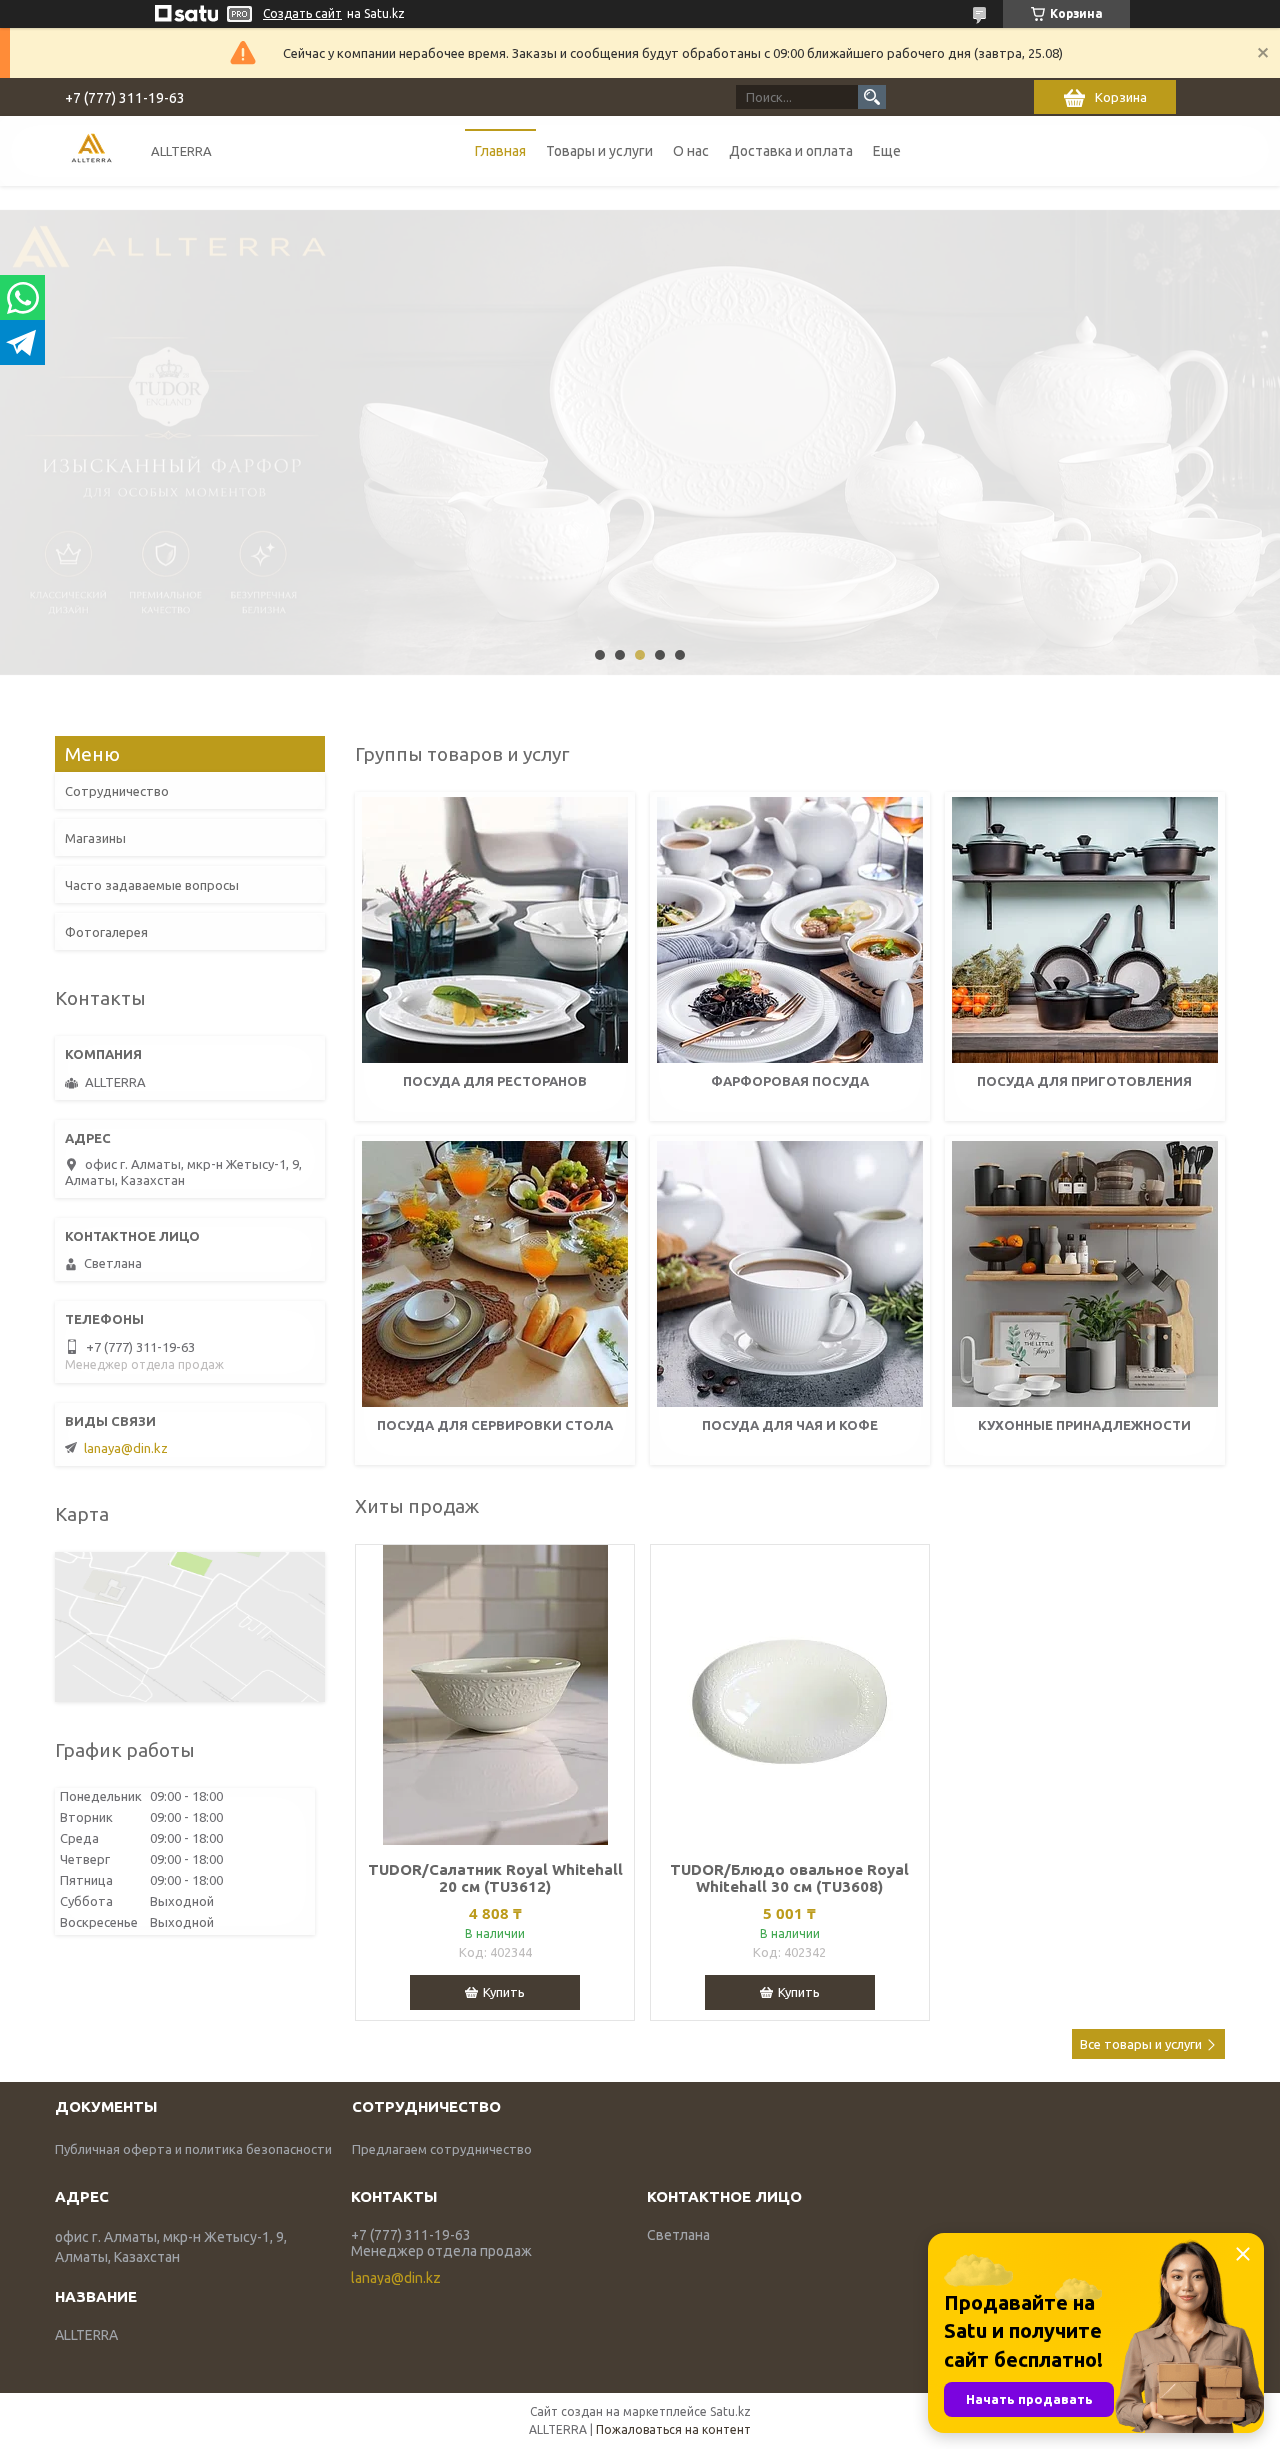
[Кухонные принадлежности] (1085, 1274)
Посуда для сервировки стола (495, 1425)
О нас (691, 151)
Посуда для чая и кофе (790, 1425)
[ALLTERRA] (91, 150)
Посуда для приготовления (1084, 1081)
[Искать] (872, 97)
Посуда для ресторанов (495, 1081)
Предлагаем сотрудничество (442, 2149)
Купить (504, 1992)
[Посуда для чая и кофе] (790, 1274)
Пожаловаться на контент (673, 2429)
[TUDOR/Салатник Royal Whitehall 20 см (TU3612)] (495, 1695)
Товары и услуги (599, 151)
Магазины (95, 838)
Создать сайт (302, 13)
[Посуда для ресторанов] (495, 930)
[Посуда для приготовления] (1085, 930)
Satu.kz (730, 2411)
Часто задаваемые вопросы (152, 885)
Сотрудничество (117, 791)
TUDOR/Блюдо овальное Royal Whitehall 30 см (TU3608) (789, 1878)
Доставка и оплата (791, 151)
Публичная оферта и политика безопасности (193, 2149)
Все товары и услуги (1141, 2044)
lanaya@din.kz (126, 1448)
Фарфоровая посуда (790, 1081)
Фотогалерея (106, 932)
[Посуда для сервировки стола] (495, 1274)
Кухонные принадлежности (1084, 1425)
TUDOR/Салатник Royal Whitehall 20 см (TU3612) (495, 1878)
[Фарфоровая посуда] (790, 930)
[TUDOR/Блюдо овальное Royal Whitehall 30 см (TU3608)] (790, 1695)
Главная (500, 151)
